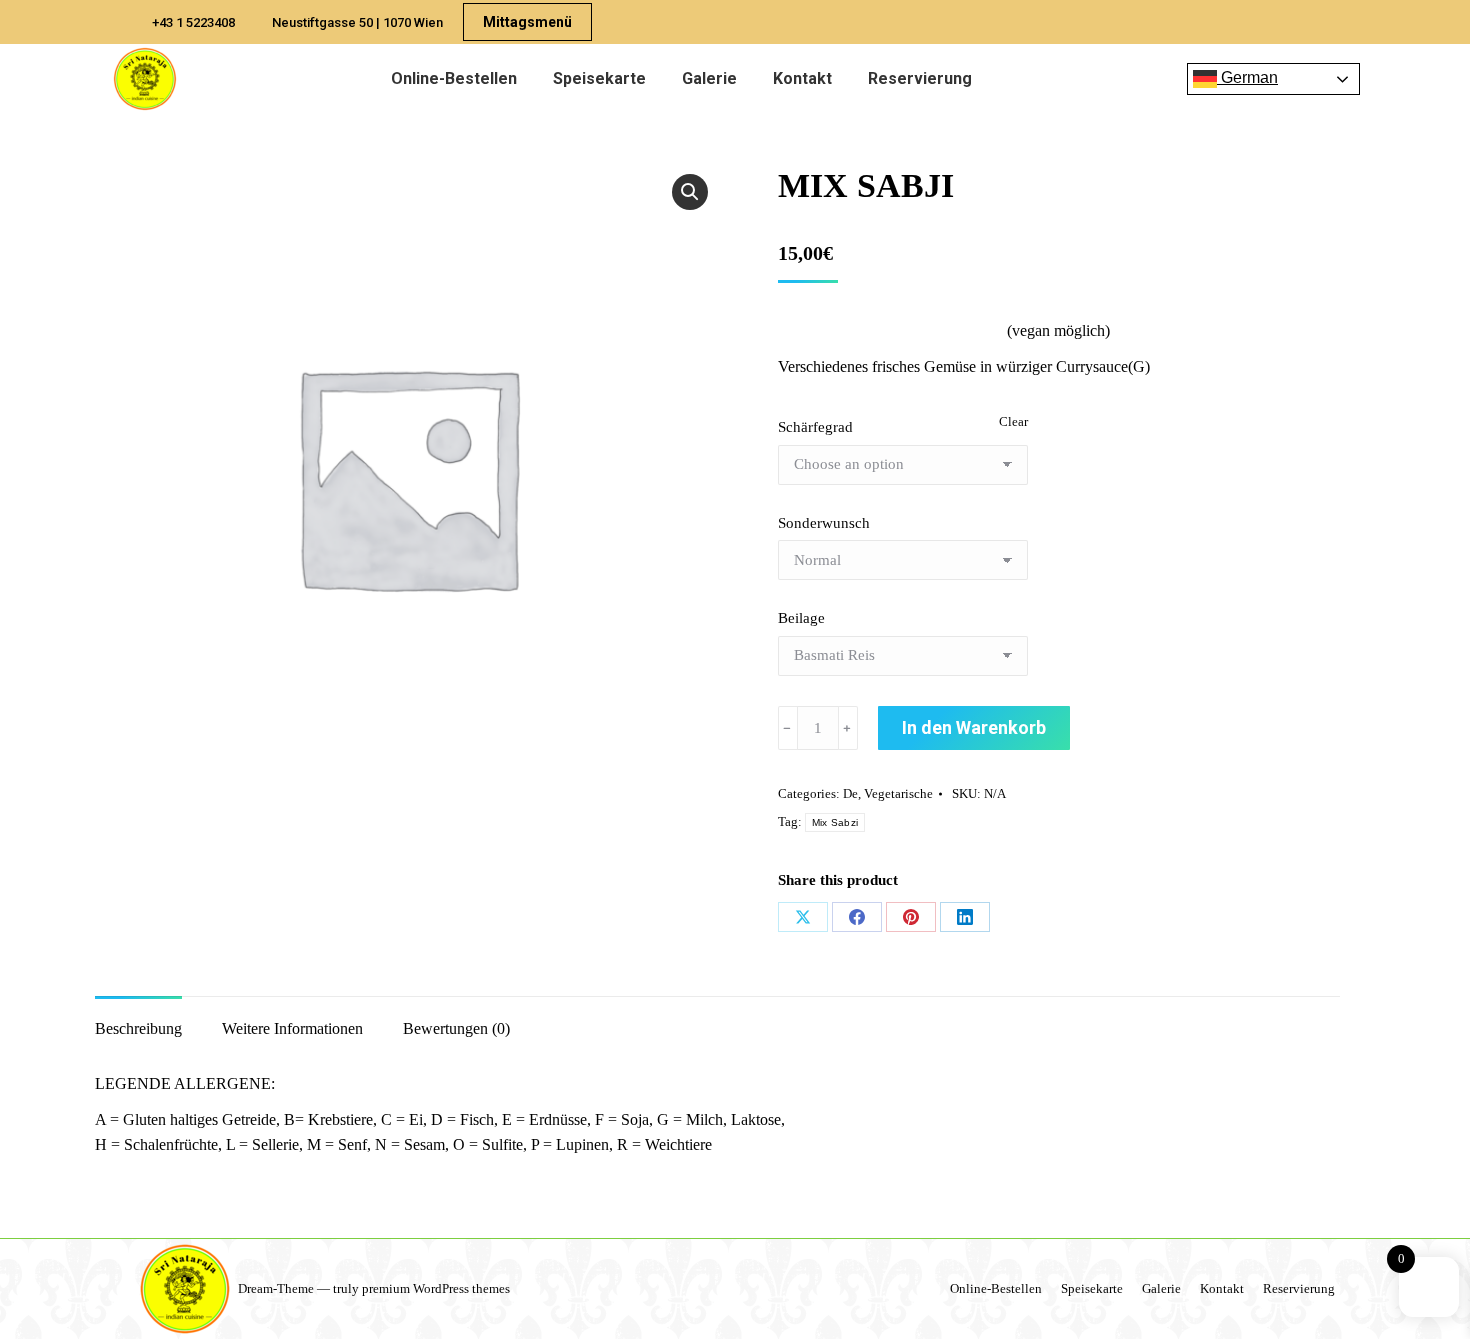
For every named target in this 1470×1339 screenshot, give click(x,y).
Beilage (801, 618)
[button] (690, 192)
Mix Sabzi (835, 822)
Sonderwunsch (824, 523)
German (1247, 77)
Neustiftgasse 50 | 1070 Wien (357, 22)
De (850, 793)
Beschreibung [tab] (138, 1028)
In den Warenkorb (974, 727)
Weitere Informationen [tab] (292, 1028)
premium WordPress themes (436, 1288)
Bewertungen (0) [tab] (456, 1028)
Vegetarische (898, 793)
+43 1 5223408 (193, 22)
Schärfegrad (815, 427)
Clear (1013, 421)
